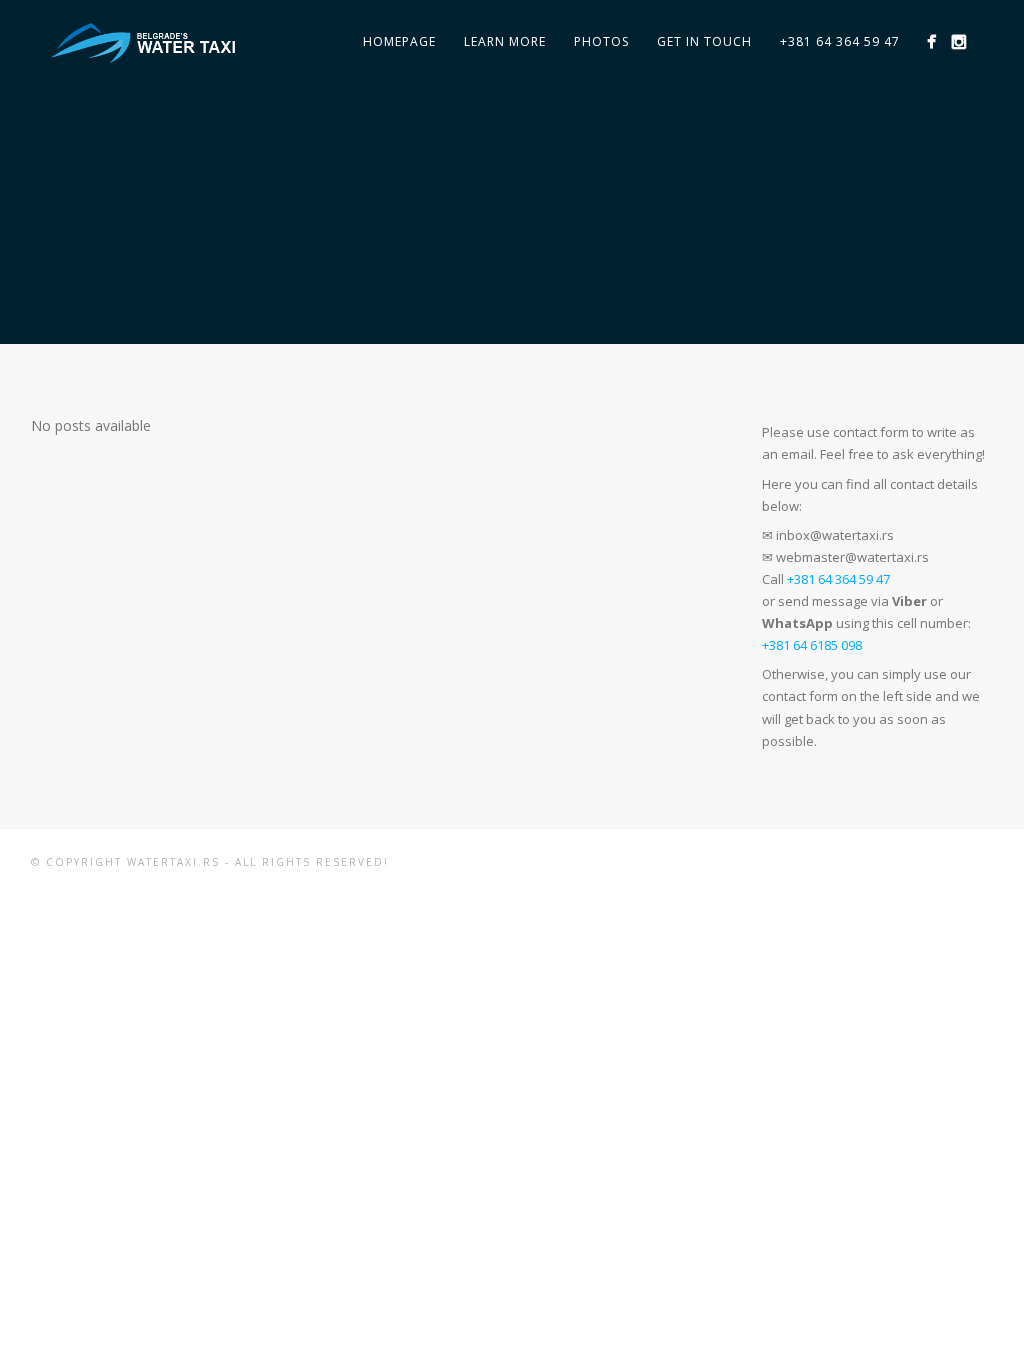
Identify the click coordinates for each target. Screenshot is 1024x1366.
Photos (601, 41)
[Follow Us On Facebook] (931, 41)
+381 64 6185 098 (812, 645)
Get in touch (704, 41)
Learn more (505, 41)
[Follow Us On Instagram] (958, 41)
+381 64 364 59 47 (840, 41)
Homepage (399, 41)
